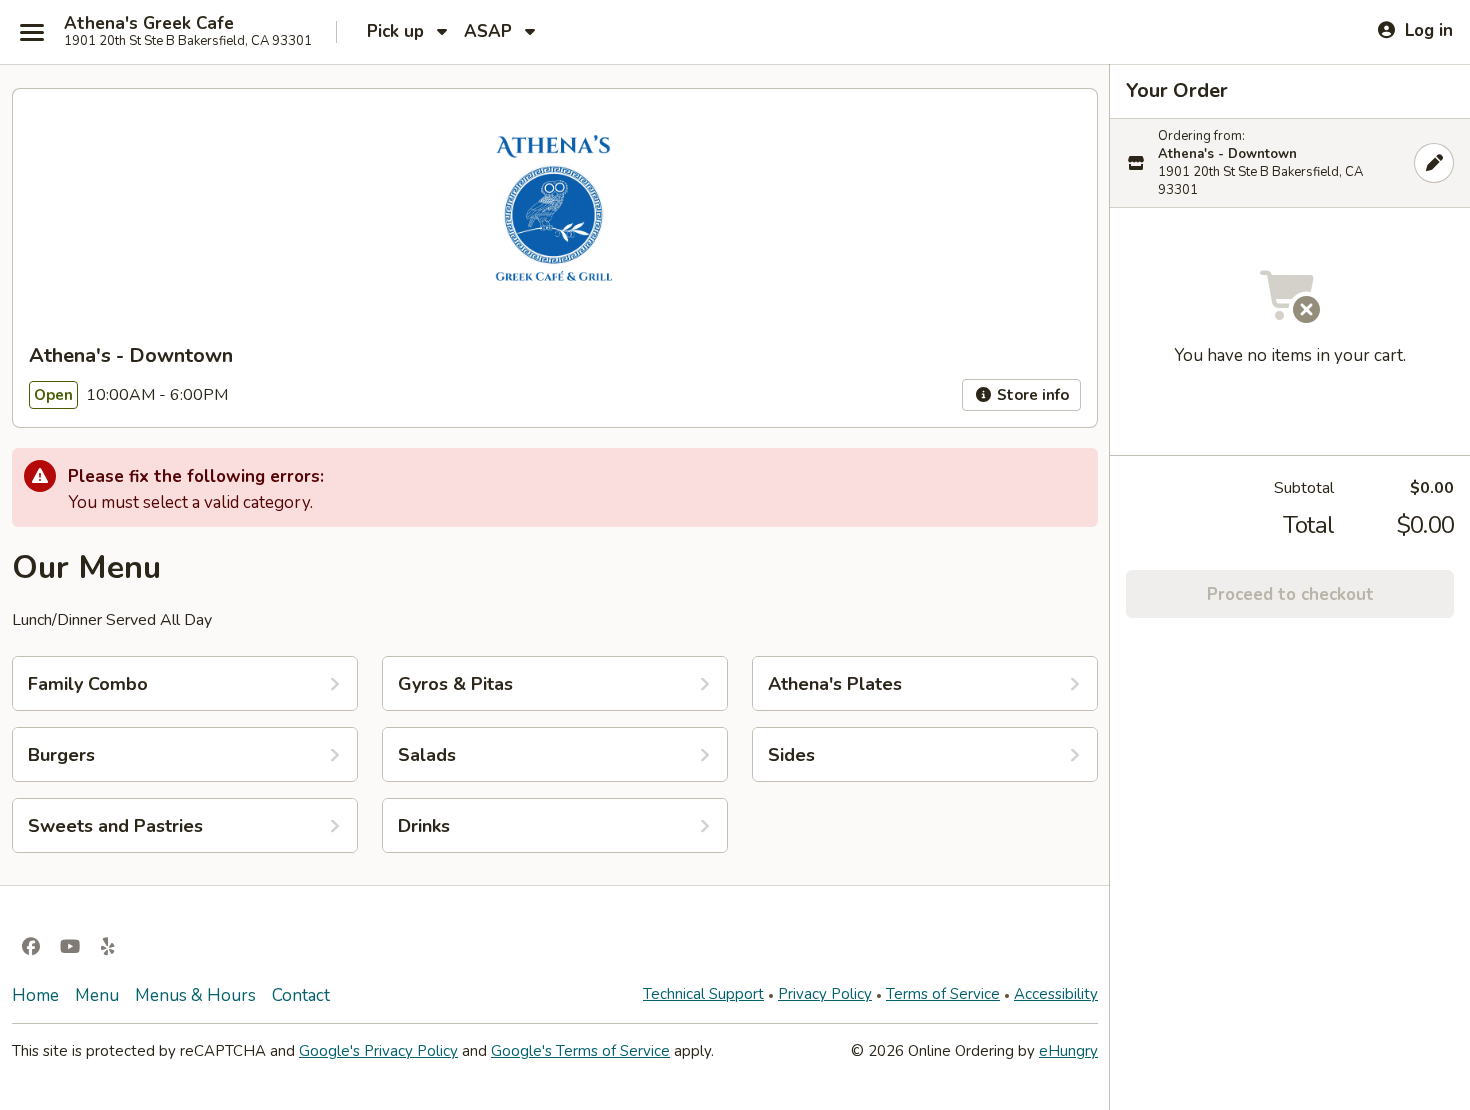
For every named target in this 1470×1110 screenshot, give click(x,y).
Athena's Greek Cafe (149, 24)
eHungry (1068, 1051)
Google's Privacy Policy (378, 1051)
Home (35, 995)
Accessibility (1056, 994)
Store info (1031, 395)
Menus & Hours (195, 995)
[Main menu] (32, 32)
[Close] (1434, 163)
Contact (301, 995)
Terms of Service (943, 994)
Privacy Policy (825, 994)
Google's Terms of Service (580, 1051)
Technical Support (703, 994)
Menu (97, 995)
